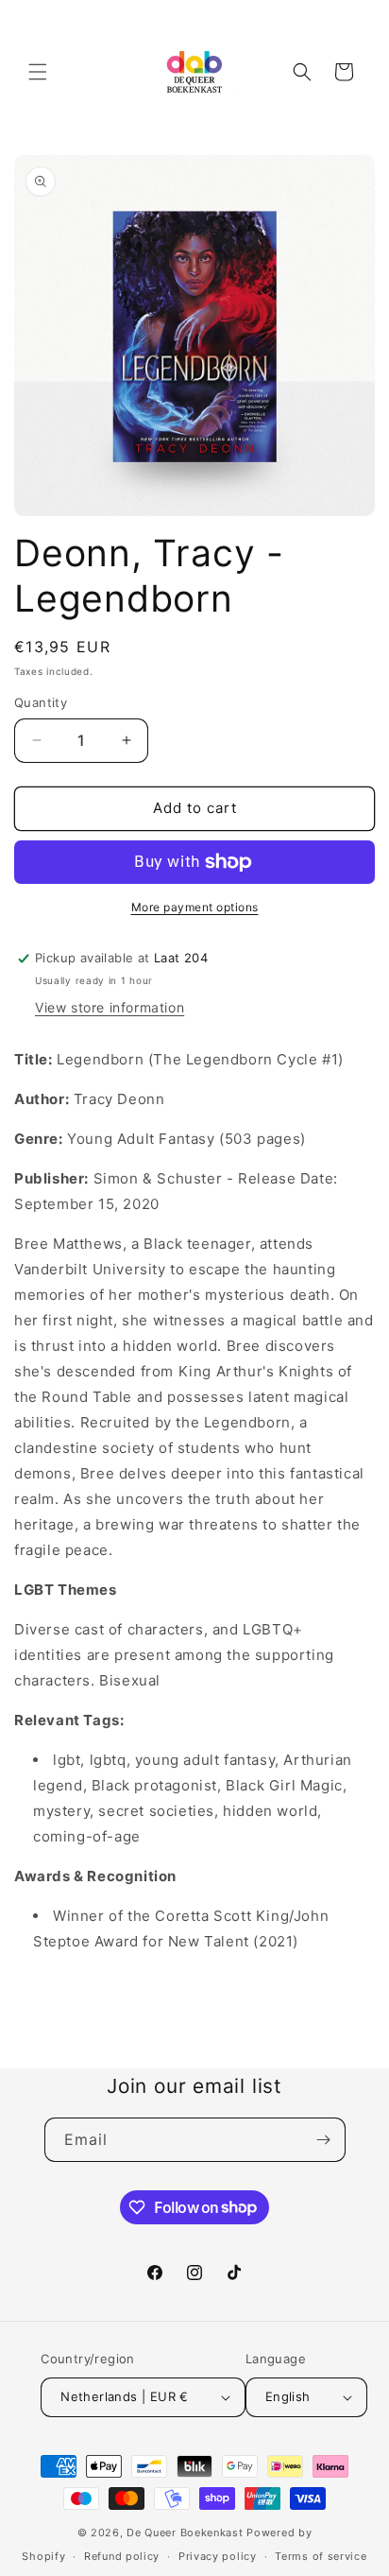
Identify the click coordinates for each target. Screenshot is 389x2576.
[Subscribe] (324, 2140)
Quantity (41, 702)
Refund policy (122, 2556)
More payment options (195, 907)
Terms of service (321, 2556)
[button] (38, 72)
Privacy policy (218, 2556)
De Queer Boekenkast (185, 2533)
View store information (110, 1007)
